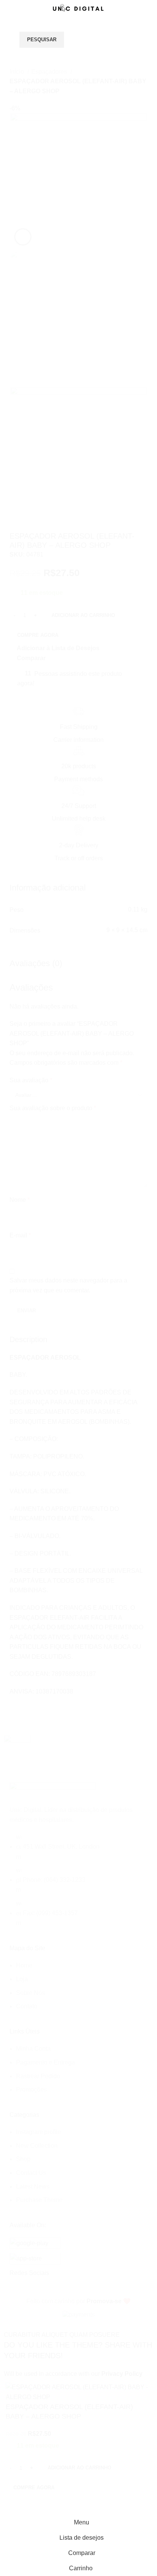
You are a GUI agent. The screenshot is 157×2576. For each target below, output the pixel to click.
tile (16, 1354)
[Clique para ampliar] (23, 237)
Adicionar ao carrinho (83, 615)
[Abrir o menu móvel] (9, 32)
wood (20, 1368)
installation (27, 1395)
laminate (24, 1382)
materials (25, 1409)
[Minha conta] (148, 32)
